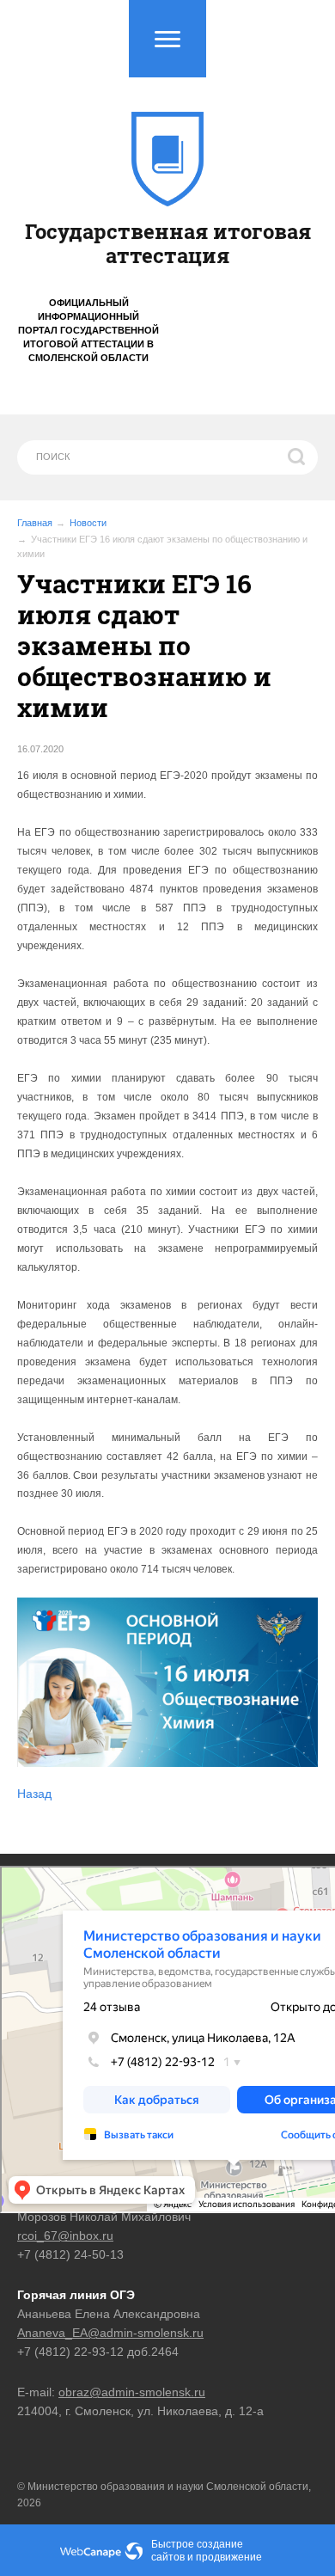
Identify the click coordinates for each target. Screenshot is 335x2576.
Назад (34, 1794)
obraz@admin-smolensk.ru (132, 2392)
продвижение (229, 2557)
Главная (35, 523)
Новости (88, 523)
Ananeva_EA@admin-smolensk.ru (110, 2333)
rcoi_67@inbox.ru (65, 2236)
